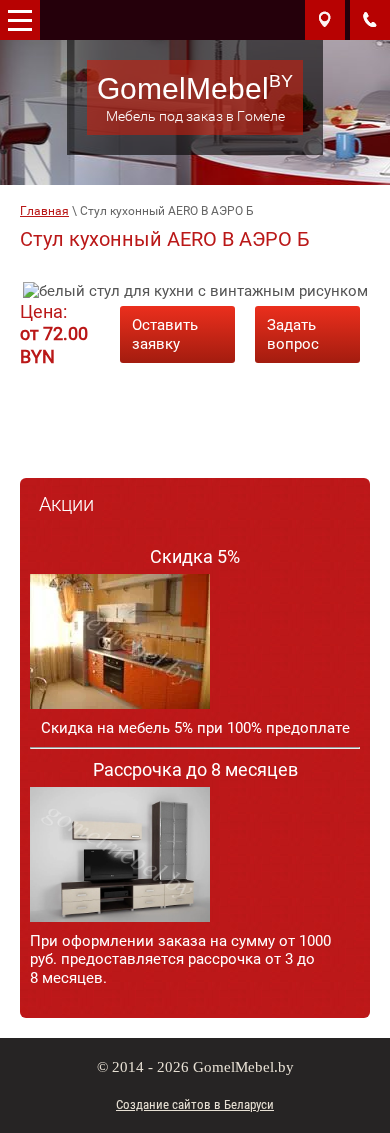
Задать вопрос (293, 334)
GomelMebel (183, 88)
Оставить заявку (165, 334)
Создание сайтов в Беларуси (195, 1104)
